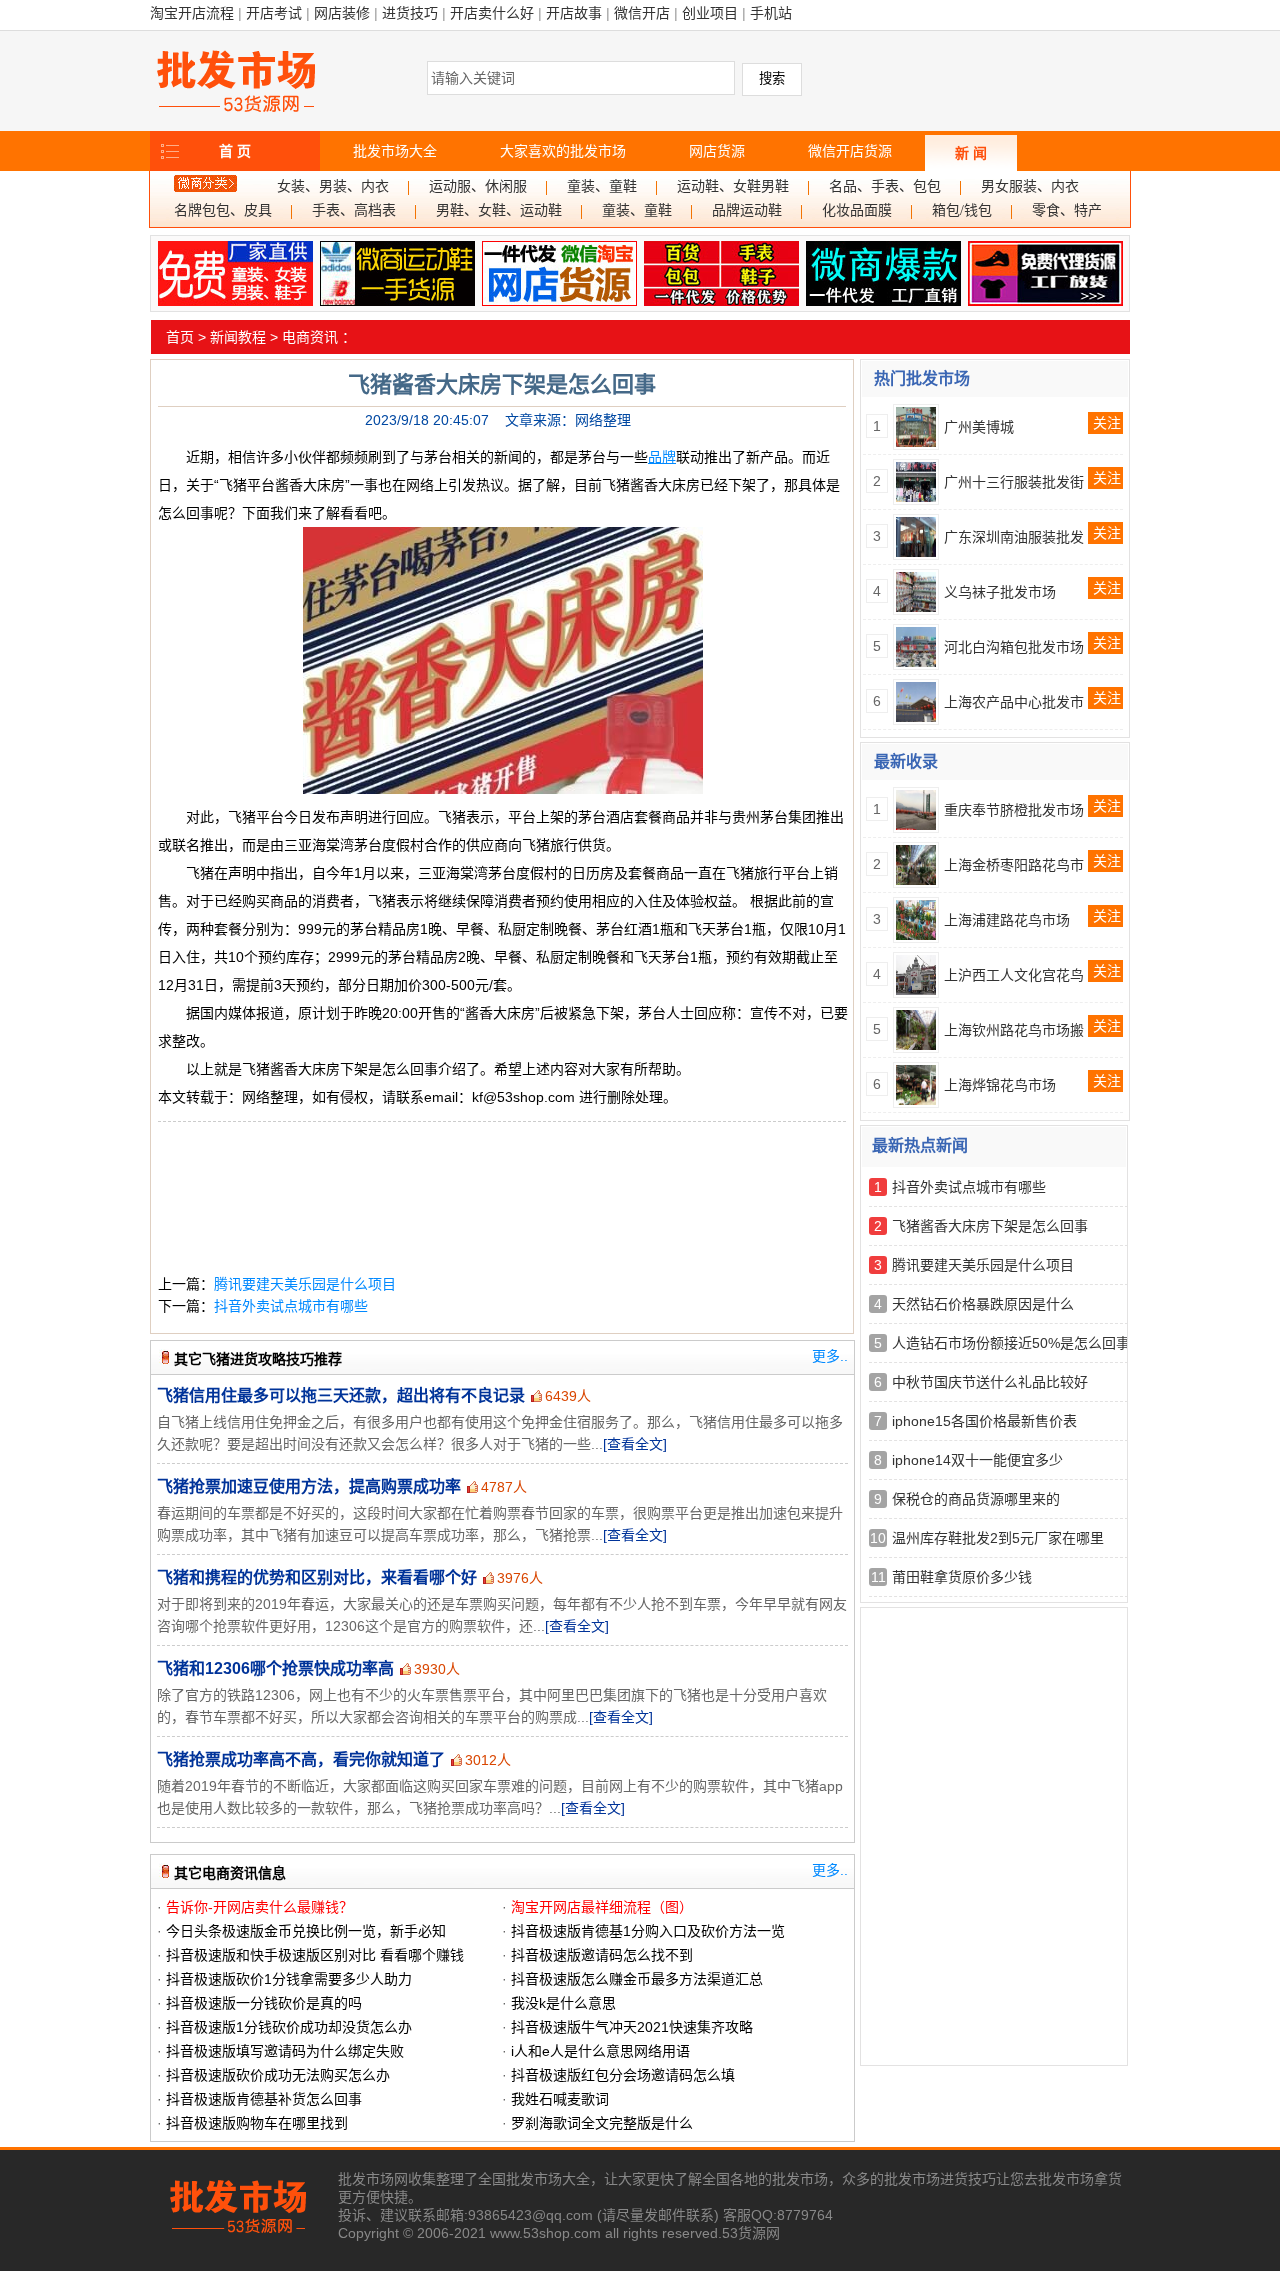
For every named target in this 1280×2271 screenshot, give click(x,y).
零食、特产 (1067, 210)
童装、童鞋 (602, 186)
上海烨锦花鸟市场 (1000, 1085)
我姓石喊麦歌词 (560, 2099)
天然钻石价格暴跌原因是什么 (983, 1304)
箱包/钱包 (962, 210)
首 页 (235, 151)
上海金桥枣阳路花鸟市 (1014, 865)
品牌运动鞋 (747, 210)
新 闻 (971, 153)
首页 (180, 337)
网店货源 (717, 151)
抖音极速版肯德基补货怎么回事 (264, 2099)
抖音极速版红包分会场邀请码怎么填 (623, 2075)
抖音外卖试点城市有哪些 (291, 1306)
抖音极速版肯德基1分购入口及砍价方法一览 (648, 1931)
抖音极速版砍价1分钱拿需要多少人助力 (289, 1979)
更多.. (830, 1356)
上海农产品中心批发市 (1014, 702)
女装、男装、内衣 (333, 186)
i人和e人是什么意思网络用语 (600, 2051)
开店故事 (574, 13)
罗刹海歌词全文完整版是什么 (602, 2123)
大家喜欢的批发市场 (563, 151)
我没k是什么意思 (563, 2003)
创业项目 (710, 13)
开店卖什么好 (492, 13)
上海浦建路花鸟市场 (1007, 920)
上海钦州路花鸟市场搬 (1014, 1030)
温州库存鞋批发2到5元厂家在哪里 (998, 1538)
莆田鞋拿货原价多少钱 (962, 1577)
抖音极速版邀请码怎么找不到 (602, 1955)
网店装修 (342, 13)
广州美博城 (979, 427)
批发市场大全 (395, 151)
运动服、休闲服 (478, 186)
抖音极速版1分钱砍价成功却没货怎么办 (289, 2027)
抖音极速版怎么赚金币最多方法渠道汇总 (637, 1979)
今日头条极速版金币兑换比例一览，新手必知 (306, 1931)
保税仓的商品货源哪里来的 (976, 1499)
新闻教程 (238, 337)
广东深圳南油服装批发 (1014, 537)
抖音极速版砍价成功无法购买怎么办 (278, 2075)
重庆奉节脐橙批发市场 (1014, 810)
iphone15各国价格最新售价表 (984, 1421)
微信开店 (642, 13)
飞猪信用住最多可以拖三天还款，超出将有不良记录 (341, 1395)
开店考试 (274, 13)
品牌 (662, 457)
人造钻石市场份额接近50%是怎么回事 (1011, 1343)
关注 (1107, 423)
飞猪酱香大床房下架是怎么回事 (990, 1226)
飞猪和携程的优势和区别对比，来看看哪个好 (317, 1577)
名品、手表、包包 (885, 186)
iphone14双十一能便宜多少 (977, 1460)
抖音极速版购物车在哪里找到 (257, 2123)
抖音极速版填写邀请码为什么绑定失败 (285, 2051)
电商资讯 (310, 337)
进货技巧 (410, 13)
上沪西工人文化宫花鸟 (1014, 975)
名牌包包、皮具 (223, 210)
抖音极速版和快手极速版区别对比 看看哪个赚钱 (315, 1955)
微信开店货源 (850, 151)
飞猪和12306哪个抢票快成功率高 (275, 1668)
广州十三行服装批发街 (1014, 482)
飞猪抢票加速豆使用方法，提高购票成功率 (309, 1486)
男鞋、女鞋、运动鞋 (499, 210)
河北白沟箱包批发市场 (1014, 647)
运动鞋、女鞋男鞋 (733, 186)
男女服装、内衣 (1030, 186)
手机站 (771, 13)
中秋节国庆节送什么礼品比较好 (990, 1382)
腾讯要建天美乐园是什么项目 (305, 1284)
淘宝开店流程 (192, 13)
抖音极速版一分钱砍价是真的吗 (264, 2003)
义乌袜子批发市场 (1000, 592)
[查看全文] (635, 1444)
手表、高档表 (354, 210)
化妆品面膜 (857, 210)
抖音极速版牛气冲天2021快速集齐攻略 (632, 2027)
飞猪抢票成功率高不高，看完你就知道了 (301, 1759)
